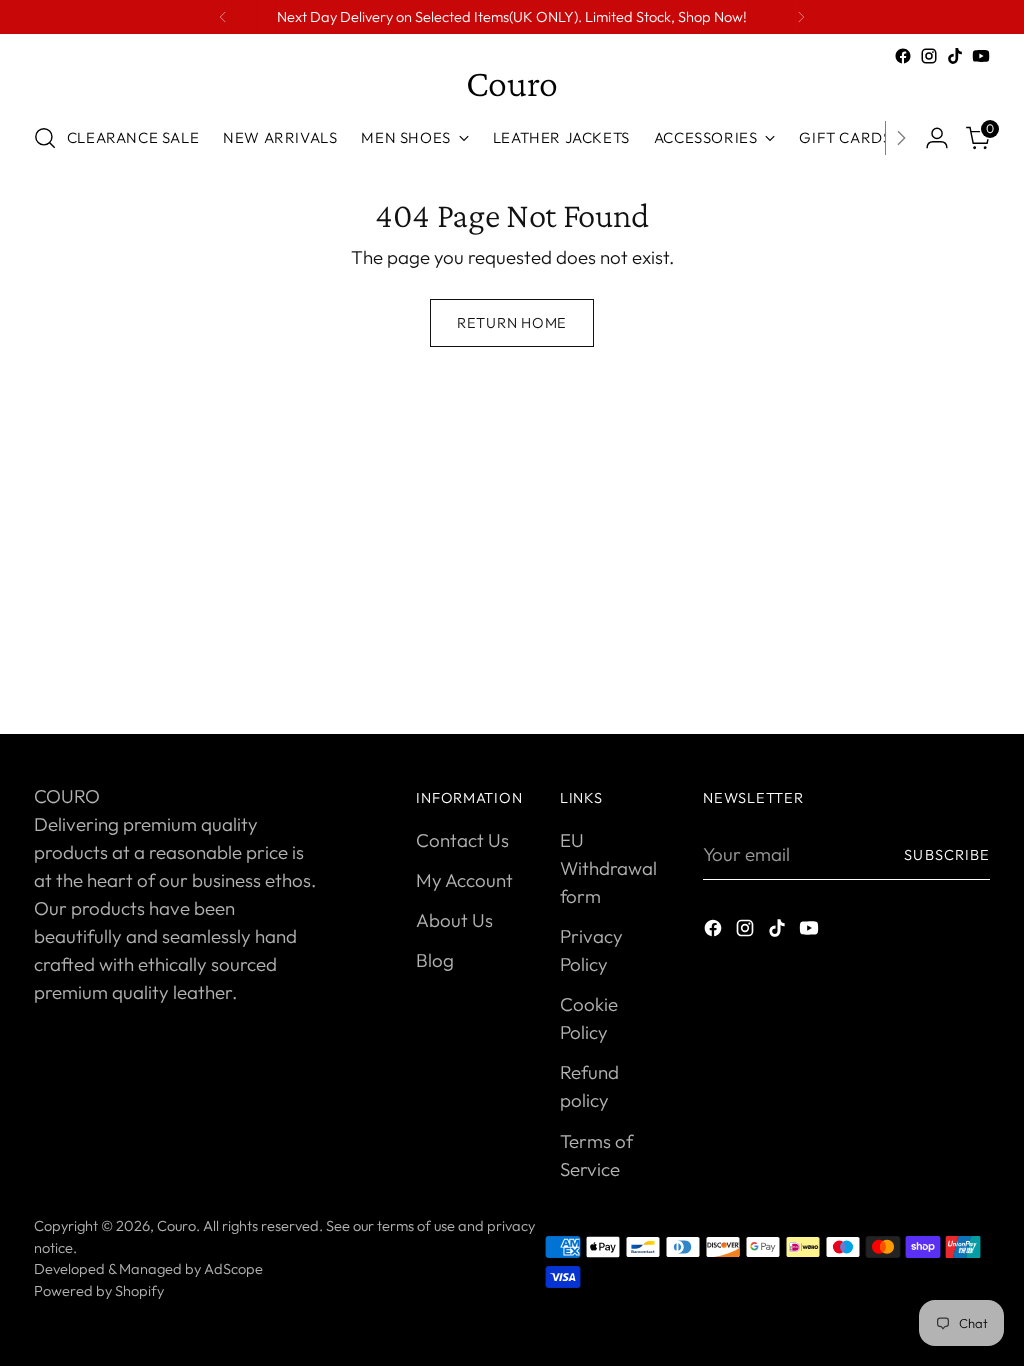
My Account (464, 880)
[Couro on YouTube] (981, 56)
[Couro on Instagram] (929, 56)
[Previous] (223, 17)
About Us (454, 920)
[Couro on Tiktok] (955, 56)
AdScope (233, 1268)
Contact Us (462, 840)
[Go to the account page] (937, 138)
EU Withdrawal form (608, 868)
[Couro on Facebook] (903, 56)
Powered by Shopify (99, 1290)
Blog (435, 960)
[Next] (801, 17)
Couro (176, 1225)
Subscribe (947, 854)
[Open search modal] (45, 138)
